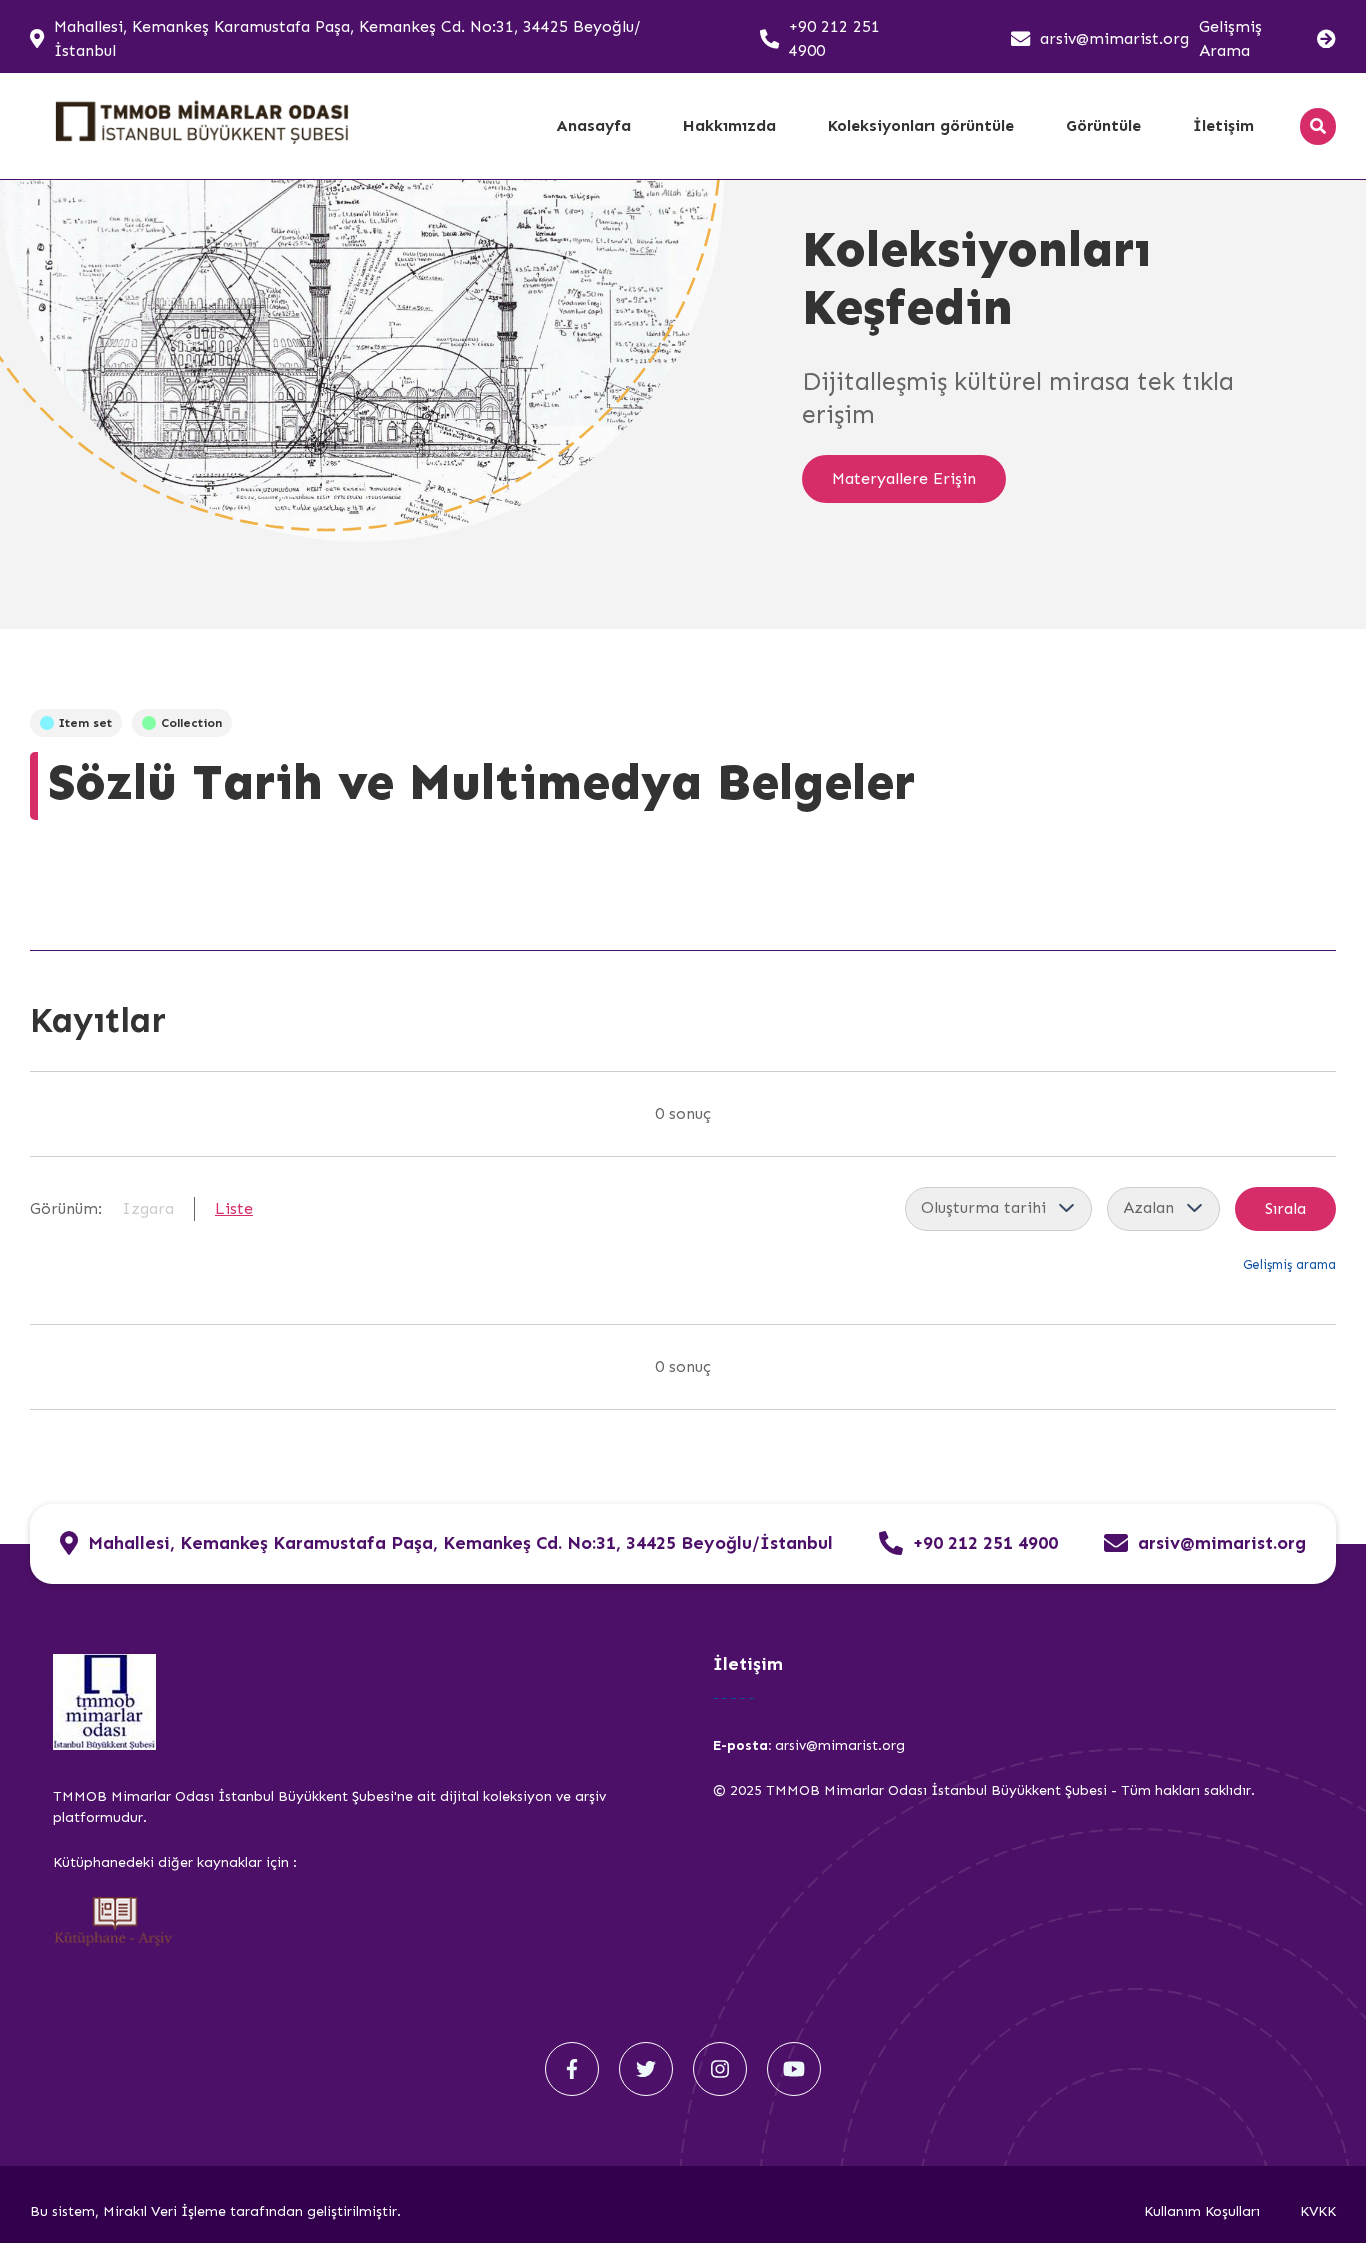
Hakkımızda (729, 125)
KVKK (1318, 2211)
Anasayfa (593, 125)
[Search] (1318, 126)
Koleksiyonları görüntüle (921, 125)
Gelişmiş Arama (1230, 38)
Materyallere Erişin (904, 478)
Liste (234, 1208)
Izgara (148, 1208)
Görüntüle (1103, 125)
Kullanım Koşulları (1202, 2211)
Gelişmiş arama (1289, 1264)
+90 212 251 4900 (834, 38)
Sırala (1285, 1208)
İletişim (1223, 125)
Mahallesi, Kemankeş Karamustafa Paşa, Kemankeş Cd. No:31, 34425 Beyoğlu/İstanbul (347, 38)
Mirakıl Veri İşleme (166, 2211)
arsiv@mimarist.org (1114, 38)
